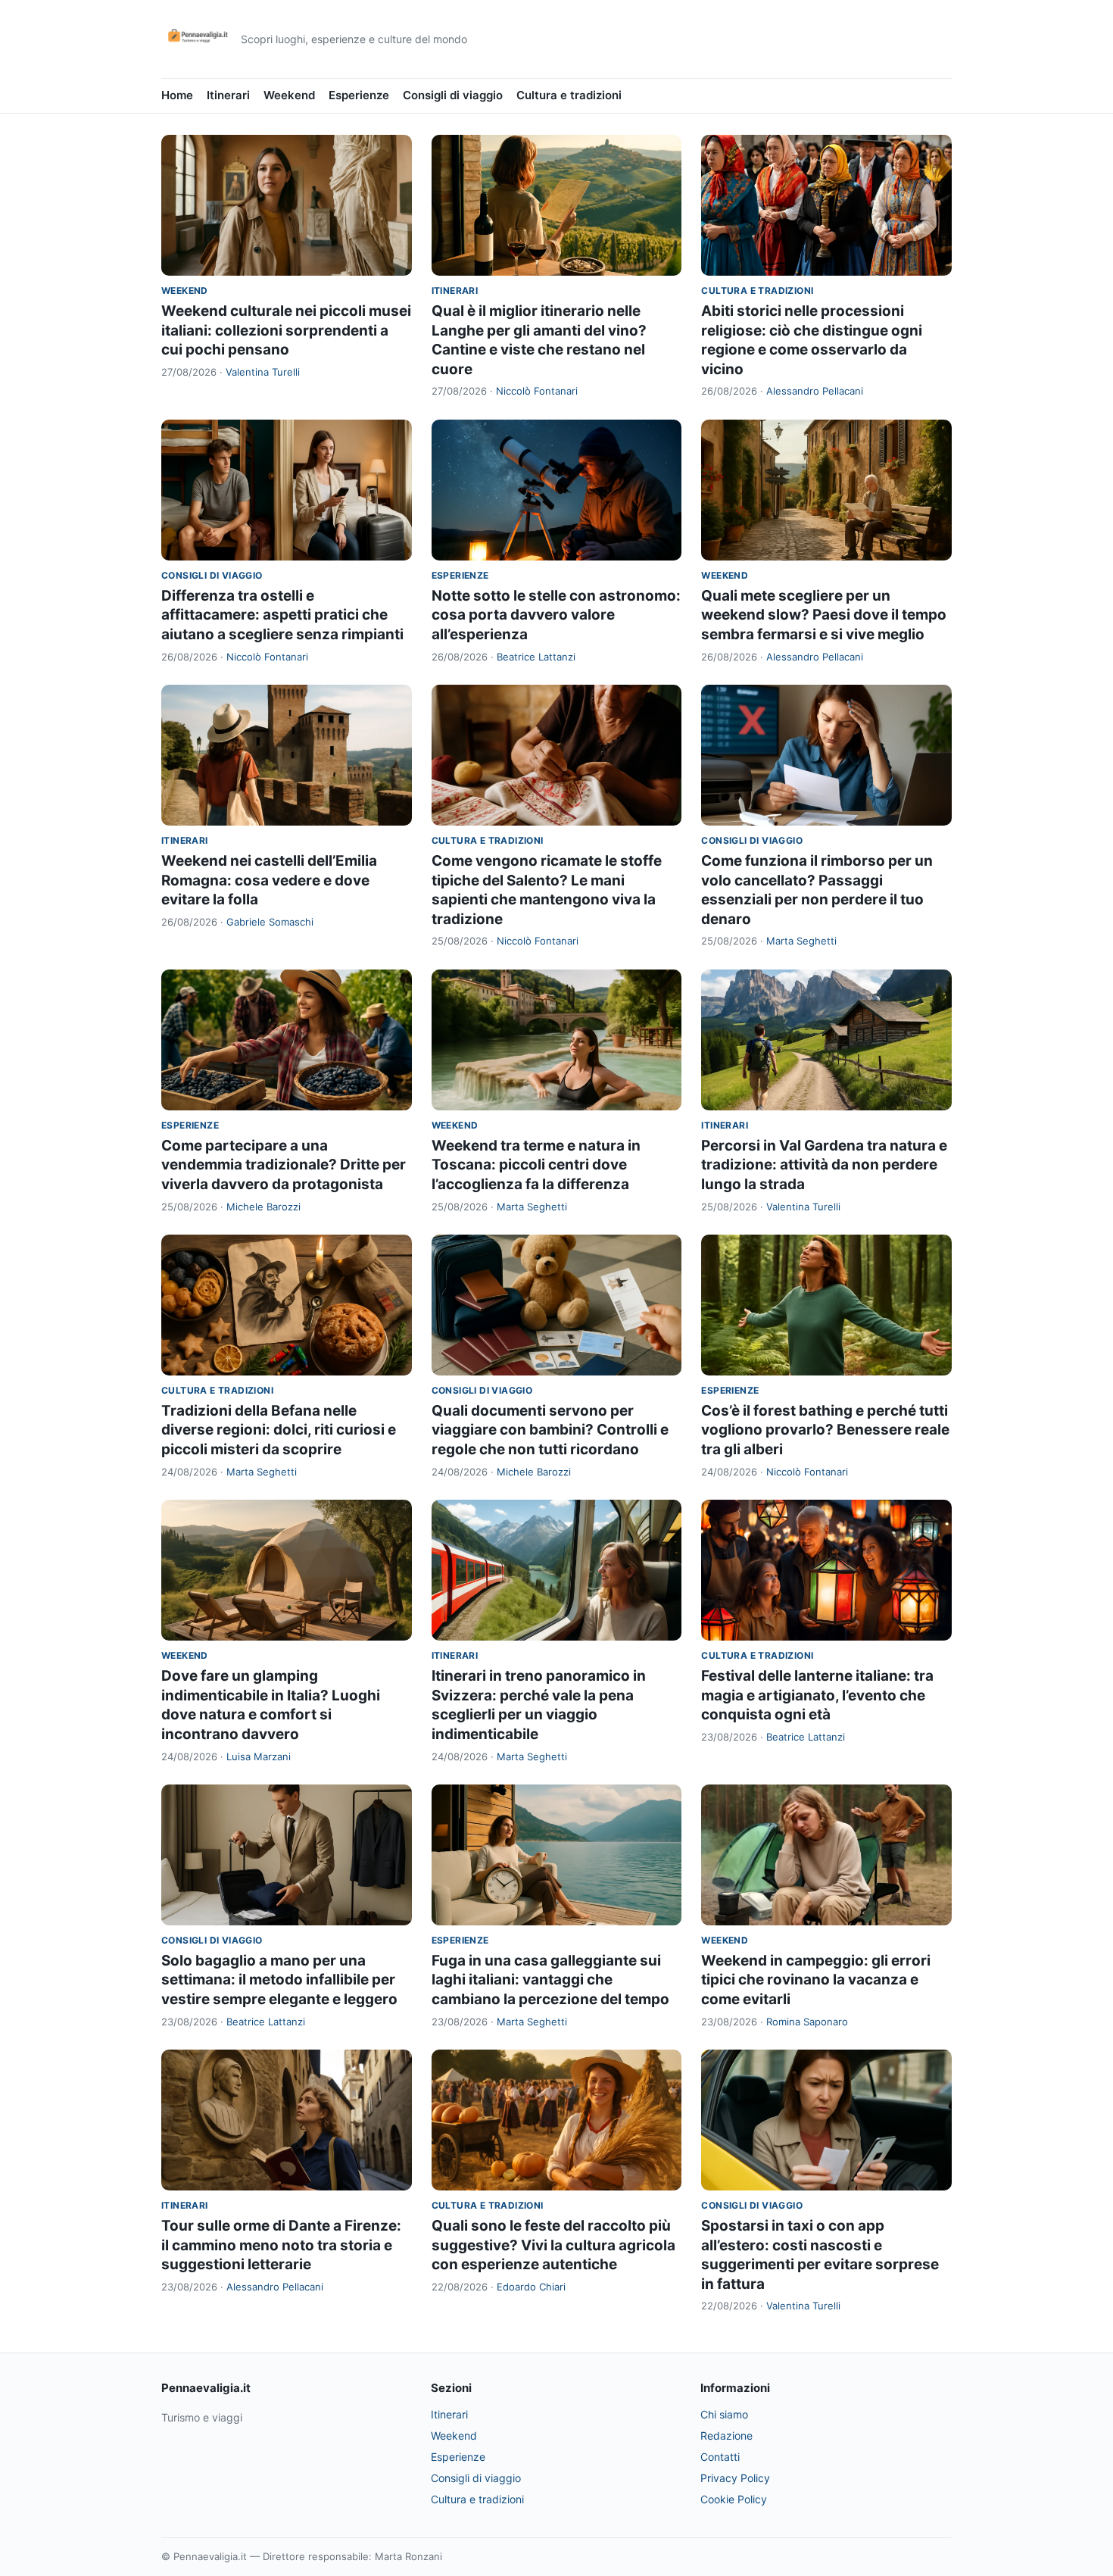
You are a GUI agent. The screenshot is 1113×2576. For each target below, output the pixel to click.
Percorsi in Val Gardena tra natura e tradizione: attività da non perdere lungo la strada (824, 1165)
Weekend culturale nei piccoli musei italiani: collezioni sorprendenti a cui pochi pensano (286, 330)
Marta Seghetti (801, 941)
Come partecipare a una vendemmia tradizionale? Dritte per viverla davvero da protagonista (284, 1165)
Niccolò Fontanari (537, 391)
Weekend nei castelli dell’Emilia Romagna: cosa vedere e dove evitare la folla (269, 880)
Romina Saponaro (807, 2022)
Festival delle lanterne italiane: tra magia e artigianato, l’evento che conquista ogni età (817, 1695)
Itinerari (228, 95)
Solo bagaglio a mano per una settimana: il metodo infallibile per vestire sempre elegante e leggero (279, 1980)
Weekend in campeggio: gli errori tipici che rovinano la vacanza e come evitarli (816, 1980)
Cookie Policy (734, 2499)
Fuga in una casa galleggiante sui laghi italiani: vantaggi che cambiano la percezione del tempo (550, 1980)
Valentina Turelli (263, 372)
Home (177, 95)
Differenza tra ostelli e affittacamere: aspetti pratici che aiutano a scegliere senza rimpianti (282, 615)
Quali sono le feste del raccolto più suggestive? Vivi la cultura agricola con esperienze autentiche (553, 2245)
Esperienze (359, 95)
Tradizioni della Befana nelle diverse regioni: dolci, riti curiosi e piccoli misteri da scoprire (279, 1430)
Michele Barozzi (263, 1207)
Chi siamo (724, 2414)
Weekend (289, 95)
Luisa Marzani (259, 1756)
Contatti (720, 2457)
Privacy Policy (735, 2478)
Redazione (726, 2435)
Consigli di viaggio (453, 95)
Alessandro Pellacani (815, 391)
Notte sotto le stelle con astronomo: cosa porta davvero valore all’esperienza (556, 615)
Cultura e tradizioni (569, 95)
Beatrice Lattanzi (536, 657)
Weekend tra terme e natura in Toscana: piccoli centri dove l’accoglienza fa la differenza (536, 1165)
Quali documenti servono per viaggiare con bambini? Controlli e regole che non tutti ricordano (550, 1430)
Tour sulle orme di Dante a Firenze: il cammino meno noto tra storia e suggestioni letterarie (281, 2245)
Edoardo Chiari (531, 2287)
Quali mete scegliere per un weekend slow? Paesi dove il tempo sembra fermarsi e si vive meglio (824, 615)
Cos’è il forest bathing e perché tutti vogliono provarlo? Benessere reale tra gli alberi (825, 1430)
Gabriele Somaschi (270, 922)
